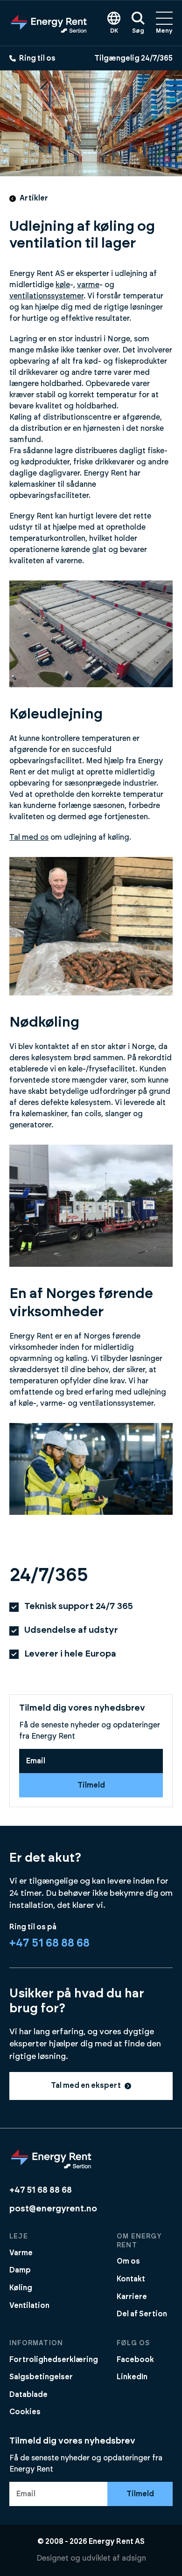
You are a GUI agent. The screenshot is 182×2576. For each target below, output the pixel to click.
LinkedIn (132, 2377)
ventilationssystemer (46, 296)
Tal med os (29, 837)
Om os (128, 2261)
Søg (138, 31)
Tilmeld (91, 1785)
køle (63, 285)
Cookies (25, 2412)
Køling (21, 2288)
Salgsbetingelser (41, 2377)
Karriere (132, 2297)
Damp (20, 2270)
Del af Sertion (142, 2314)
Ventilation (29, 2306)
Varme (21, 2253)
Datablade (28, 2395)
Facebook (135, 2360)
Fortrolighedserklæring (54, 2360)
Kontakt (131, 2279)
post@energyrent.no (53, 2209)
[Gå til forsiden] (49, 23)
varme (88, 285)
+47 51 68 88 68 (49, 1943)
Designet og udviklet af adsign (91, 2558)
